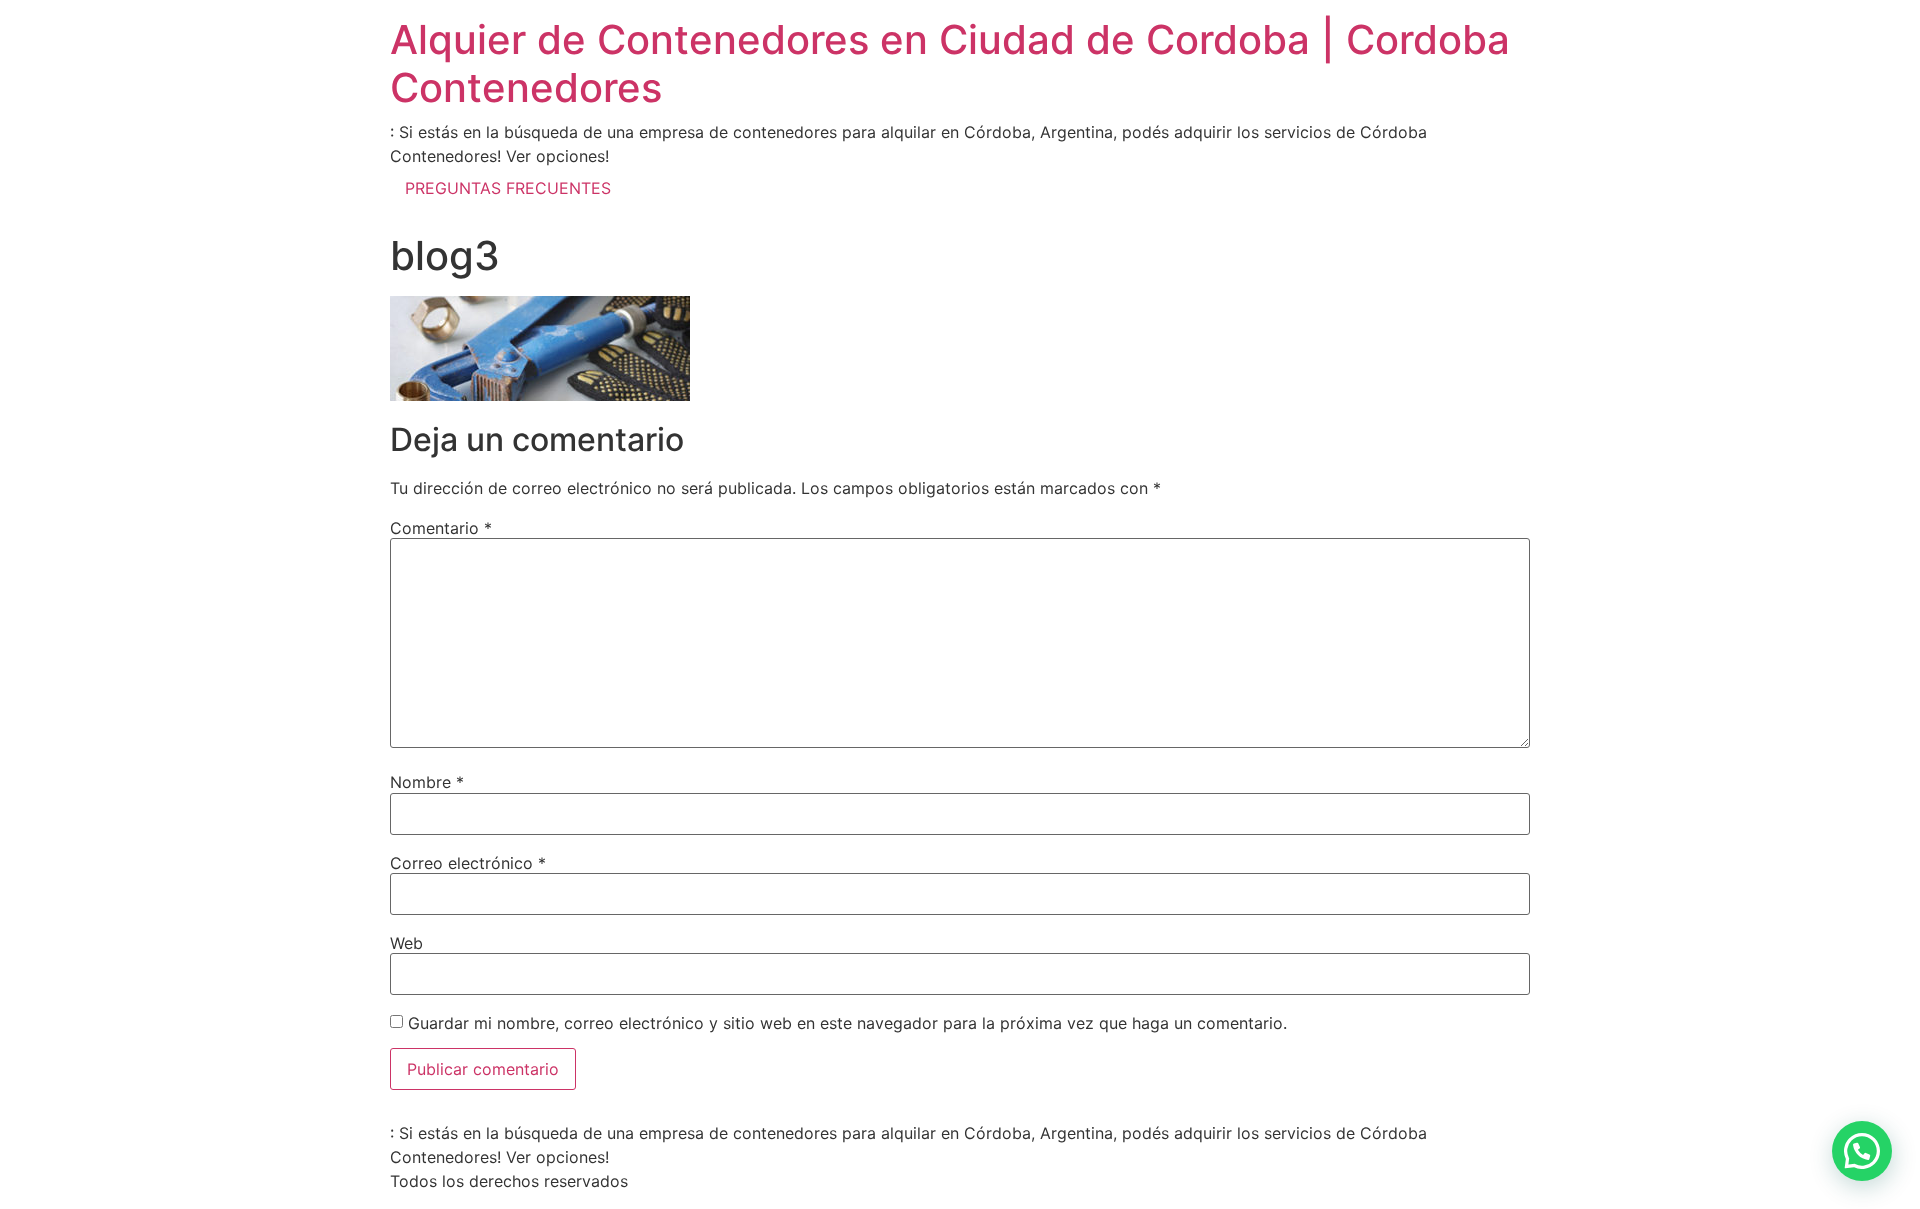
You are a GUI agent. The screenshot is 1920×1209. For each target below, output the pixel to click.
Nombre (427, 782)
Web (406, 943)
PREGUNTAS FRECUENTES (508, 188)
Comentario (441, 528)
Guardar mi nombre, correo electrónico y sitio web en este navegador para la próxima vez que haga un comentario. (847, 1023)
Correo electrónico (468, 863)
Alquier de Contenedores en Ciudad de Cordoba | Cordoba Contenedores (950, 63)
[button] (1862, 1151)
